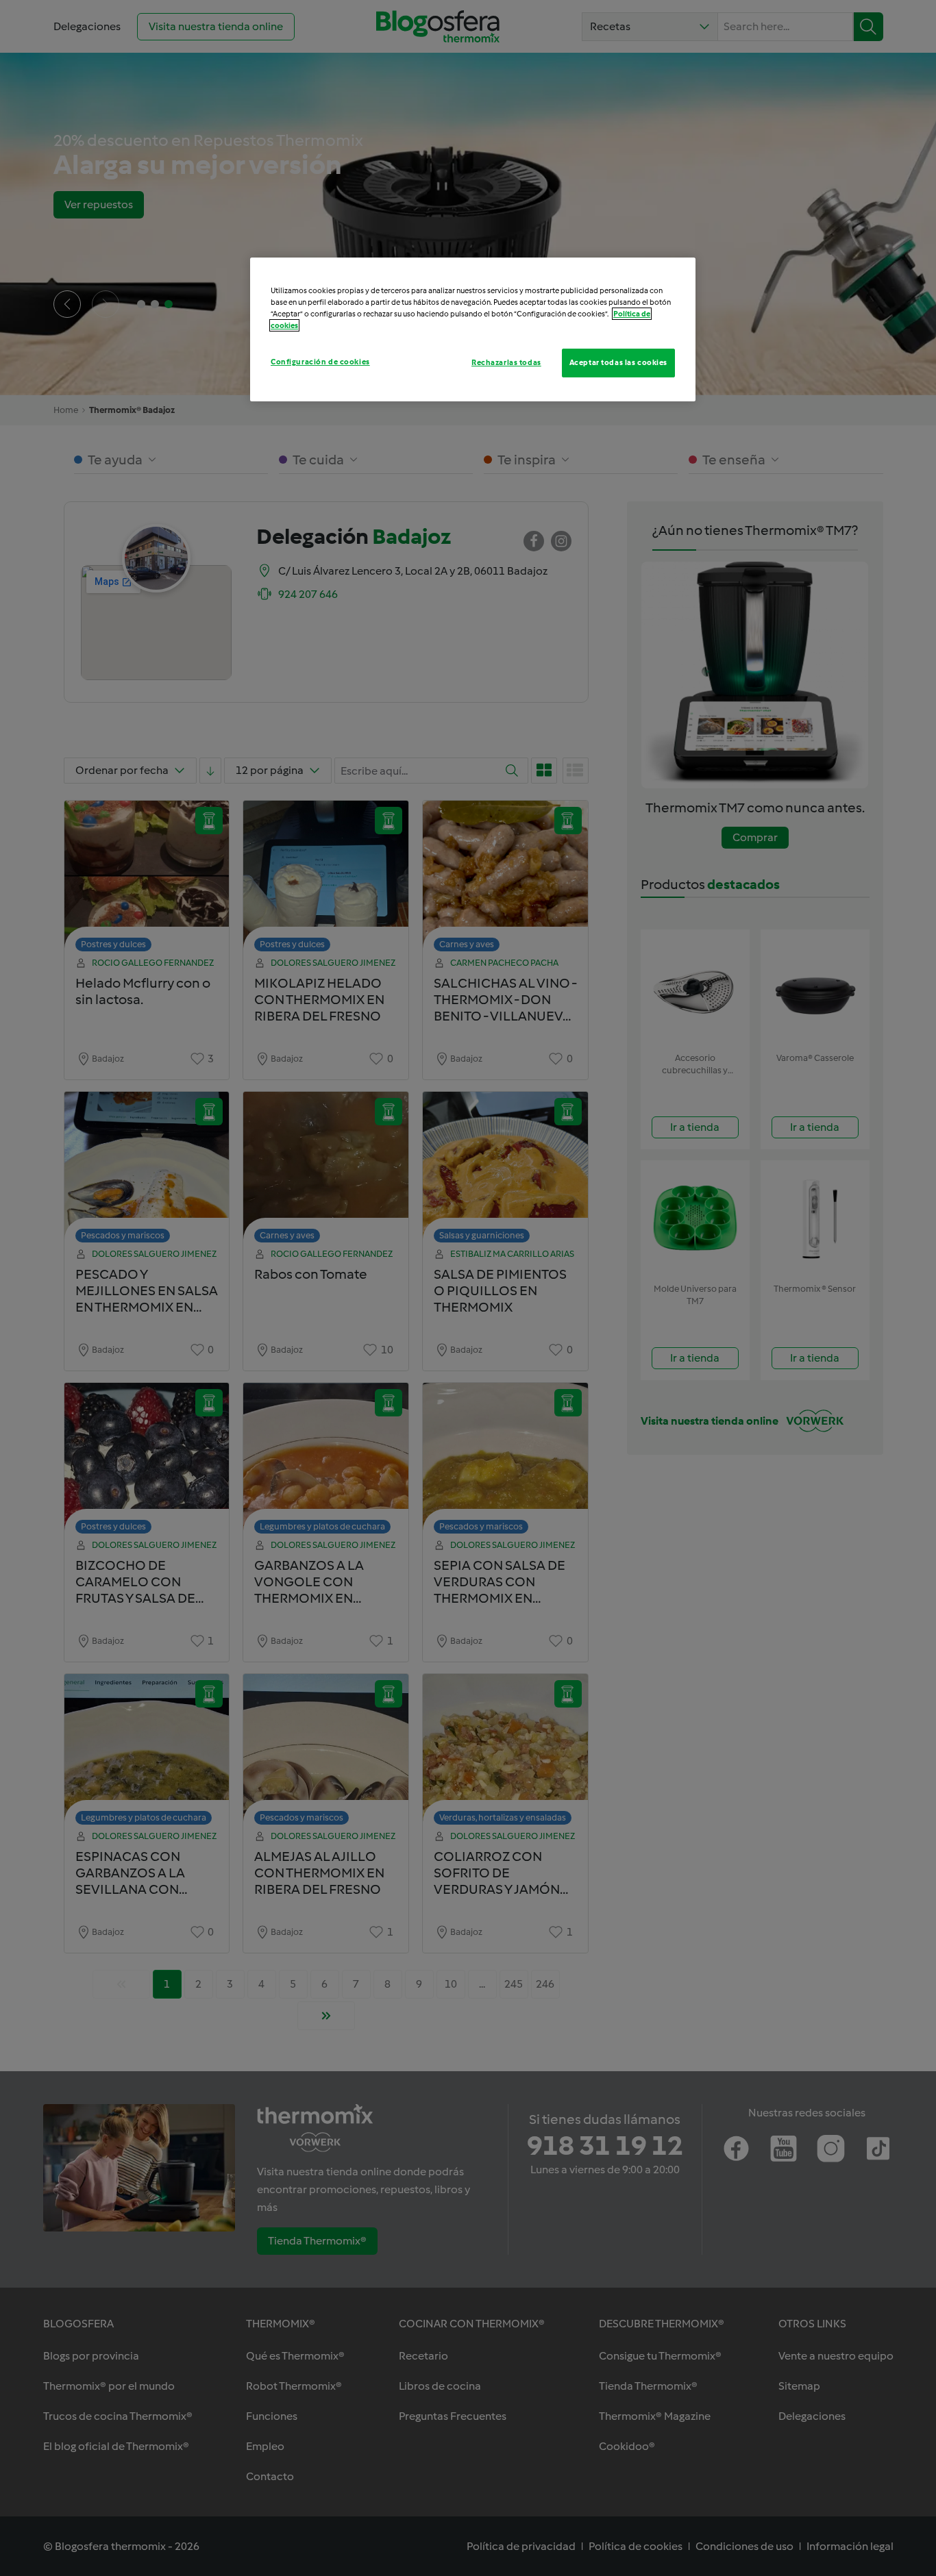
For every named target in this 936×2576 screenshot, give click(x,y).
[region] (473, 329)
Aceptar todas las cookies (618, 362)
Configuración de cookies (320, 362)
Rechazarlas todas (506, 362)
